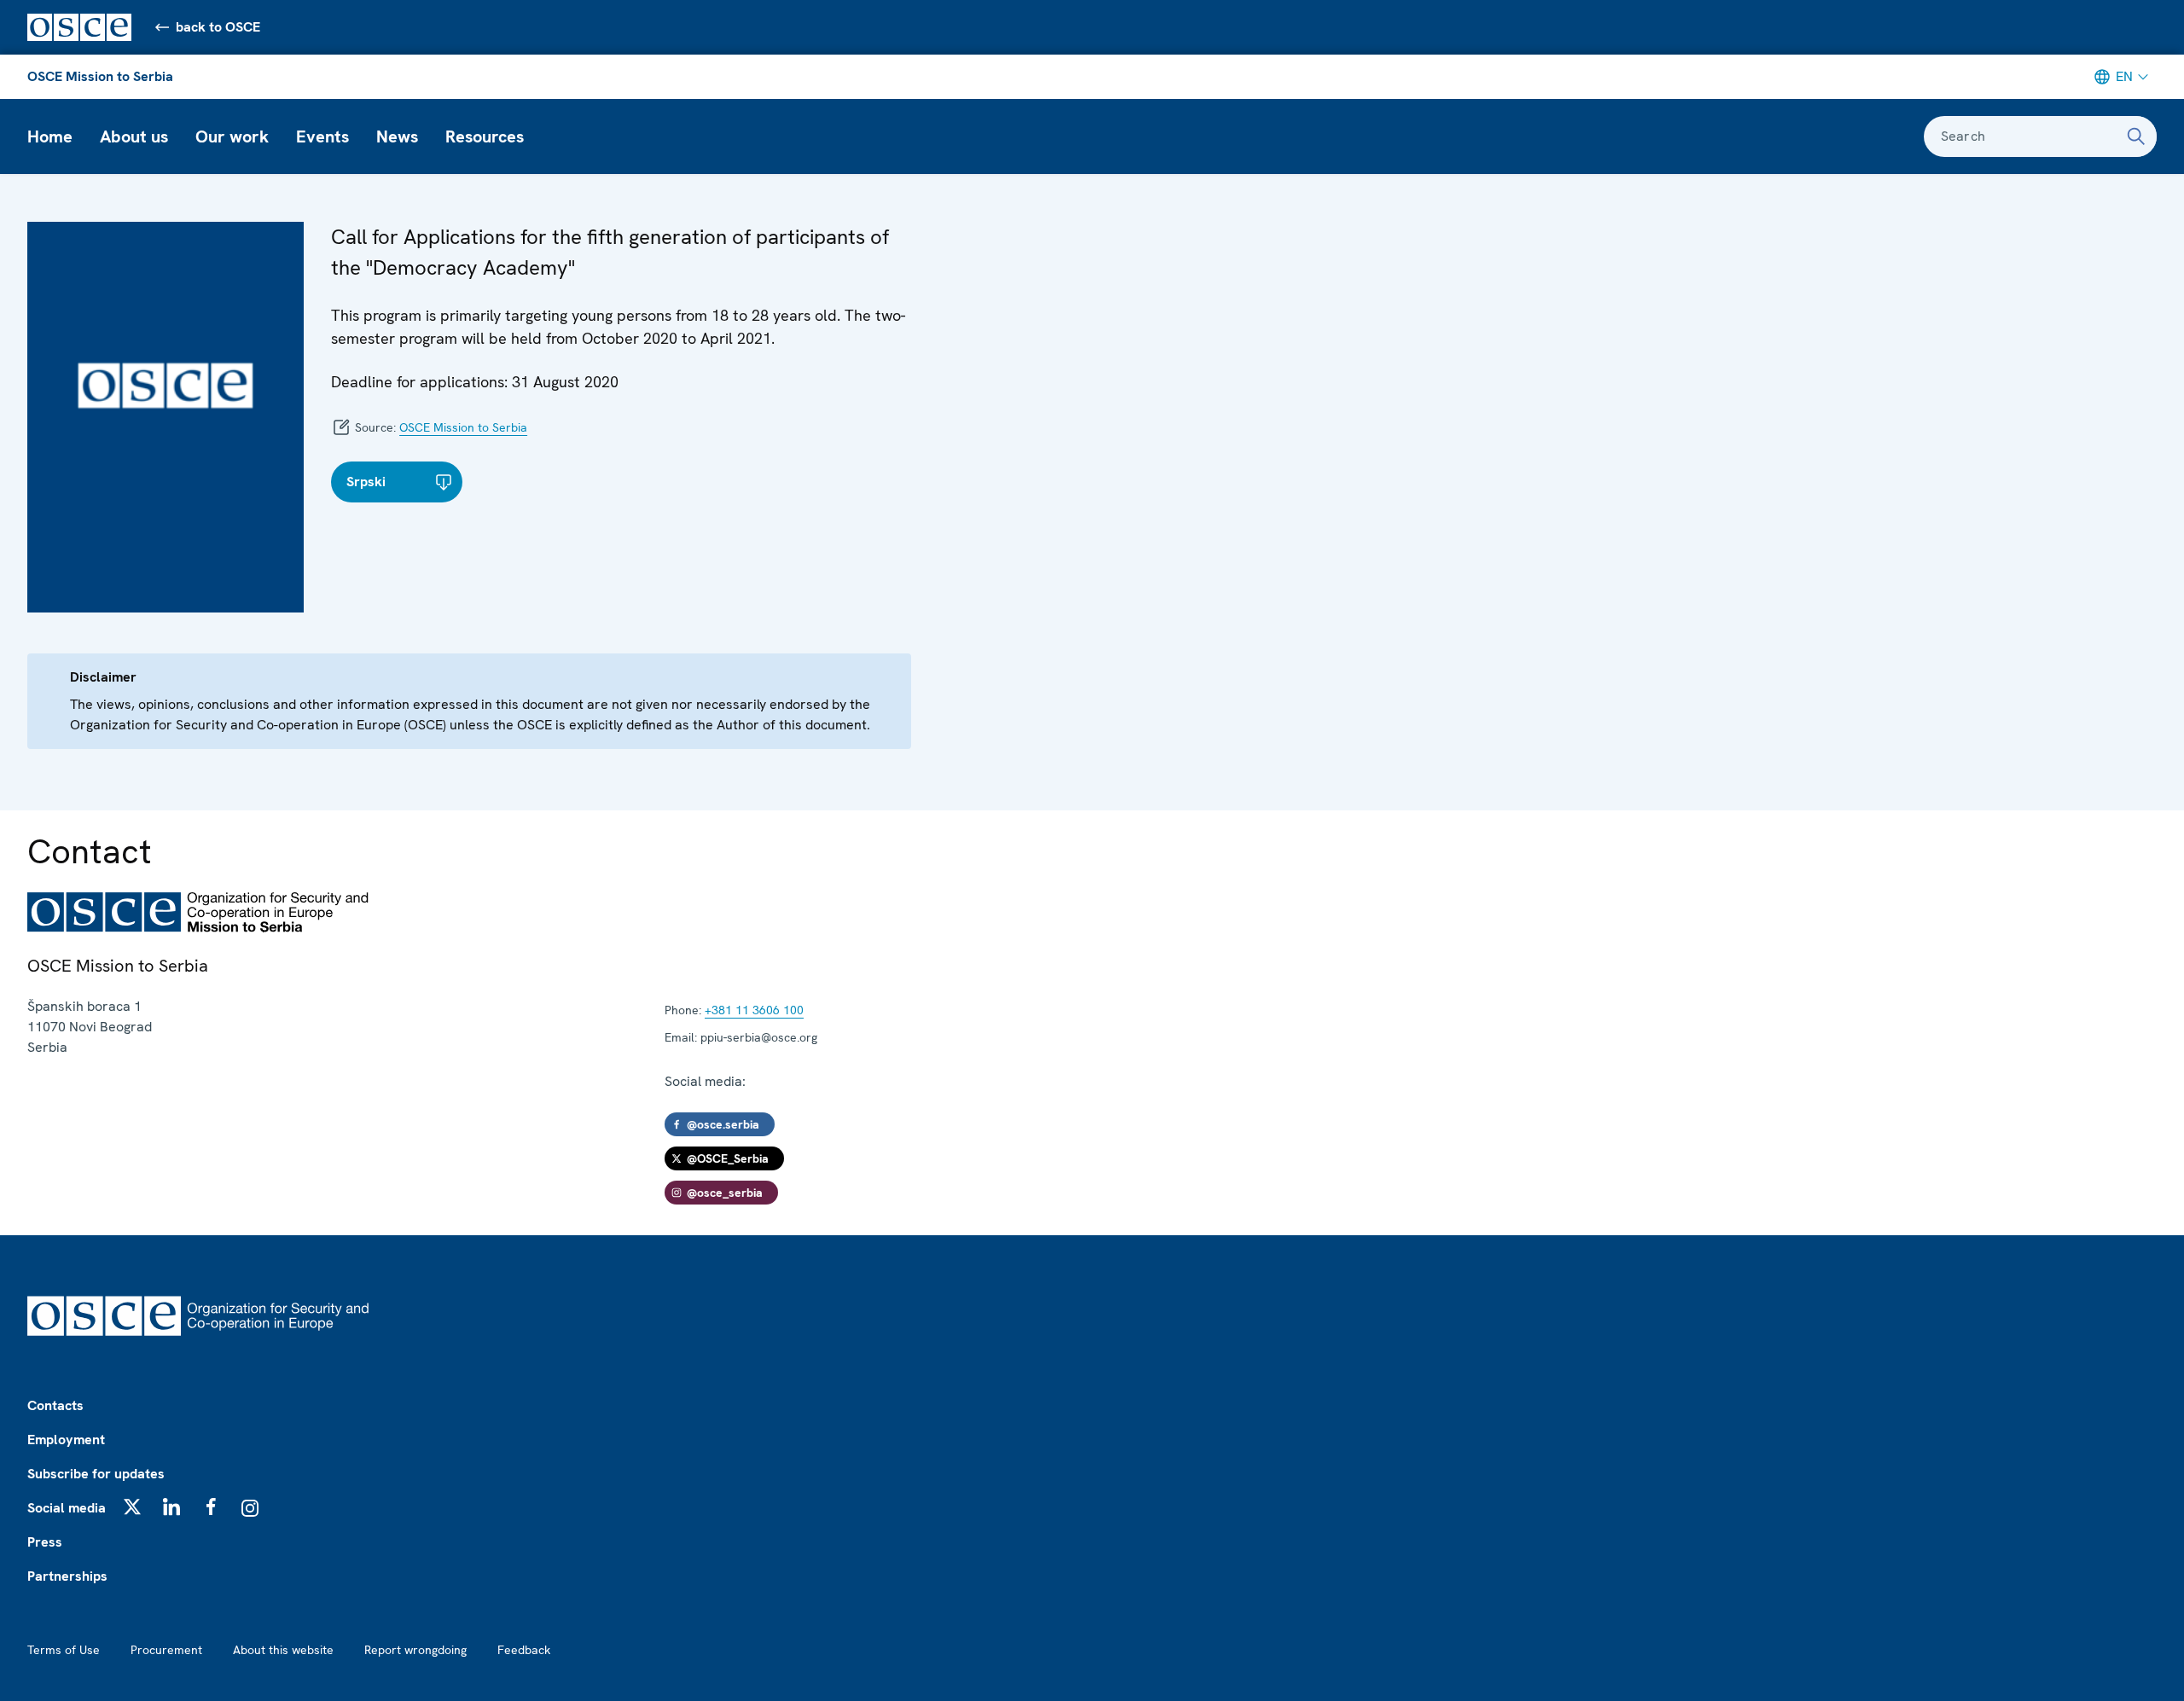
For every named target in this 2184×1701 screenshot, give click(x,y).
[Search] (2136, 136)
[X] (132, 1507)
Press (45, 1542)
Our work (232, 136)
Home (50, 136)
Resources (485, 136)
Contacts (55, 1405)
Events (322, 136)
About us (134, 136)
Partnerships (67, 1576)
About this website (283, 1650)
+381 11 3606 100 (754, 1010)
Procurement (166, 1650)
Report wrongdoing (415, 1650)
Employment (66, 1440)
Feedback (524, 1650)
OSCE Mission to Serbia (100, 76)
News (397, 136)
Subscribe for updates (96, 1474)
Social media (67, 1508)
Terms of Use (64, 1650)
